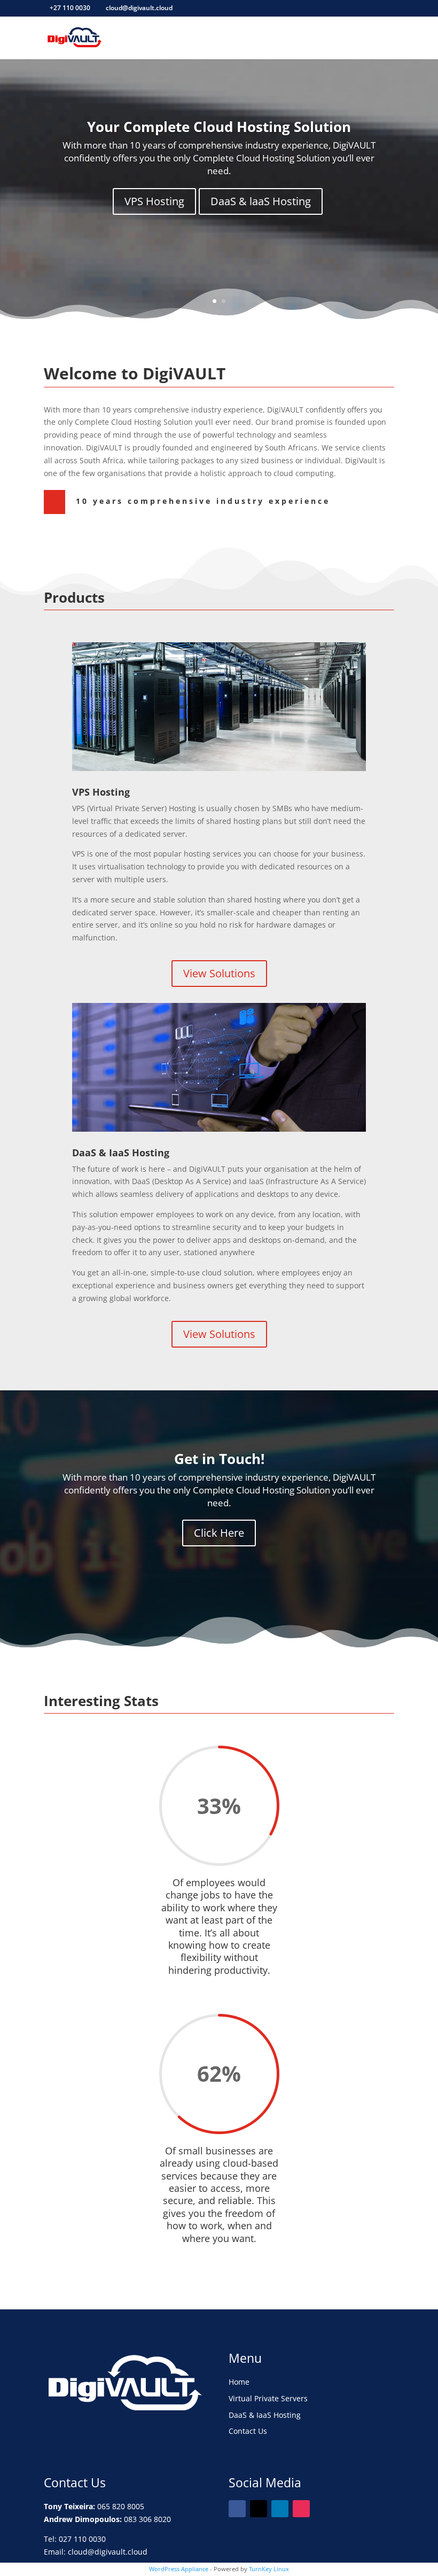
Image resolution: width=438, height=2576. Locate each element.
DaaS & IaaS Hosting (265, 2415)
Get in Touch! (219, 1459)
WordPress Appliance (179, 2569)
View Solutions (219, 973)
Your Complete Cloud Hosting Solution (219, 127)
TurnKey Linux (269, 2569)
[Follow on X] (259, 2509)
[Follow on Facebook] (237, 2509)
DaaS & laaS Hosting (261, 201)
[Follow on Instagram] (301, 2509)
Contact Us (248, 2431)
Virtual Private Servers (268, 2398)
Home (239, 2382)
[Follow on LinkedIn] (280, 2509)
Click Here (219, 1533)
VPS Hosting (154, 201)
